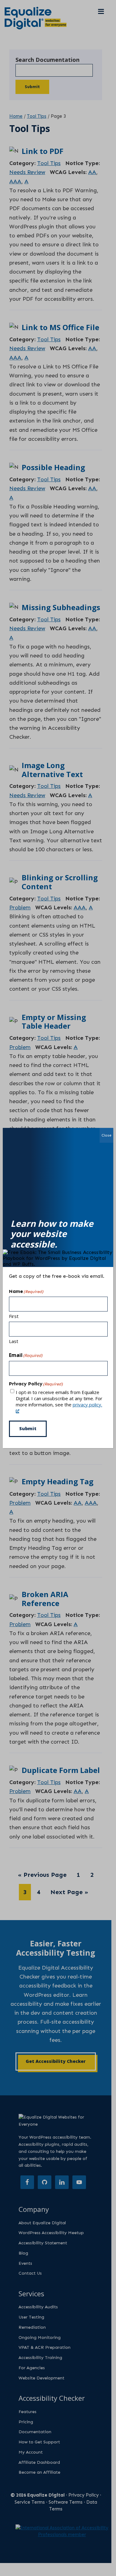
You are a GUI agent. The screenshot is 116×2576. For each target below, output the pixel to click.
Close (106, 1135)
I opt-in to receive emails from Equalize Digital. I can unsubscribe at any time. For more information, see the (59, 1398)
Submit (28, 1428)
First (14, 1316)
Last (14, 1341)
